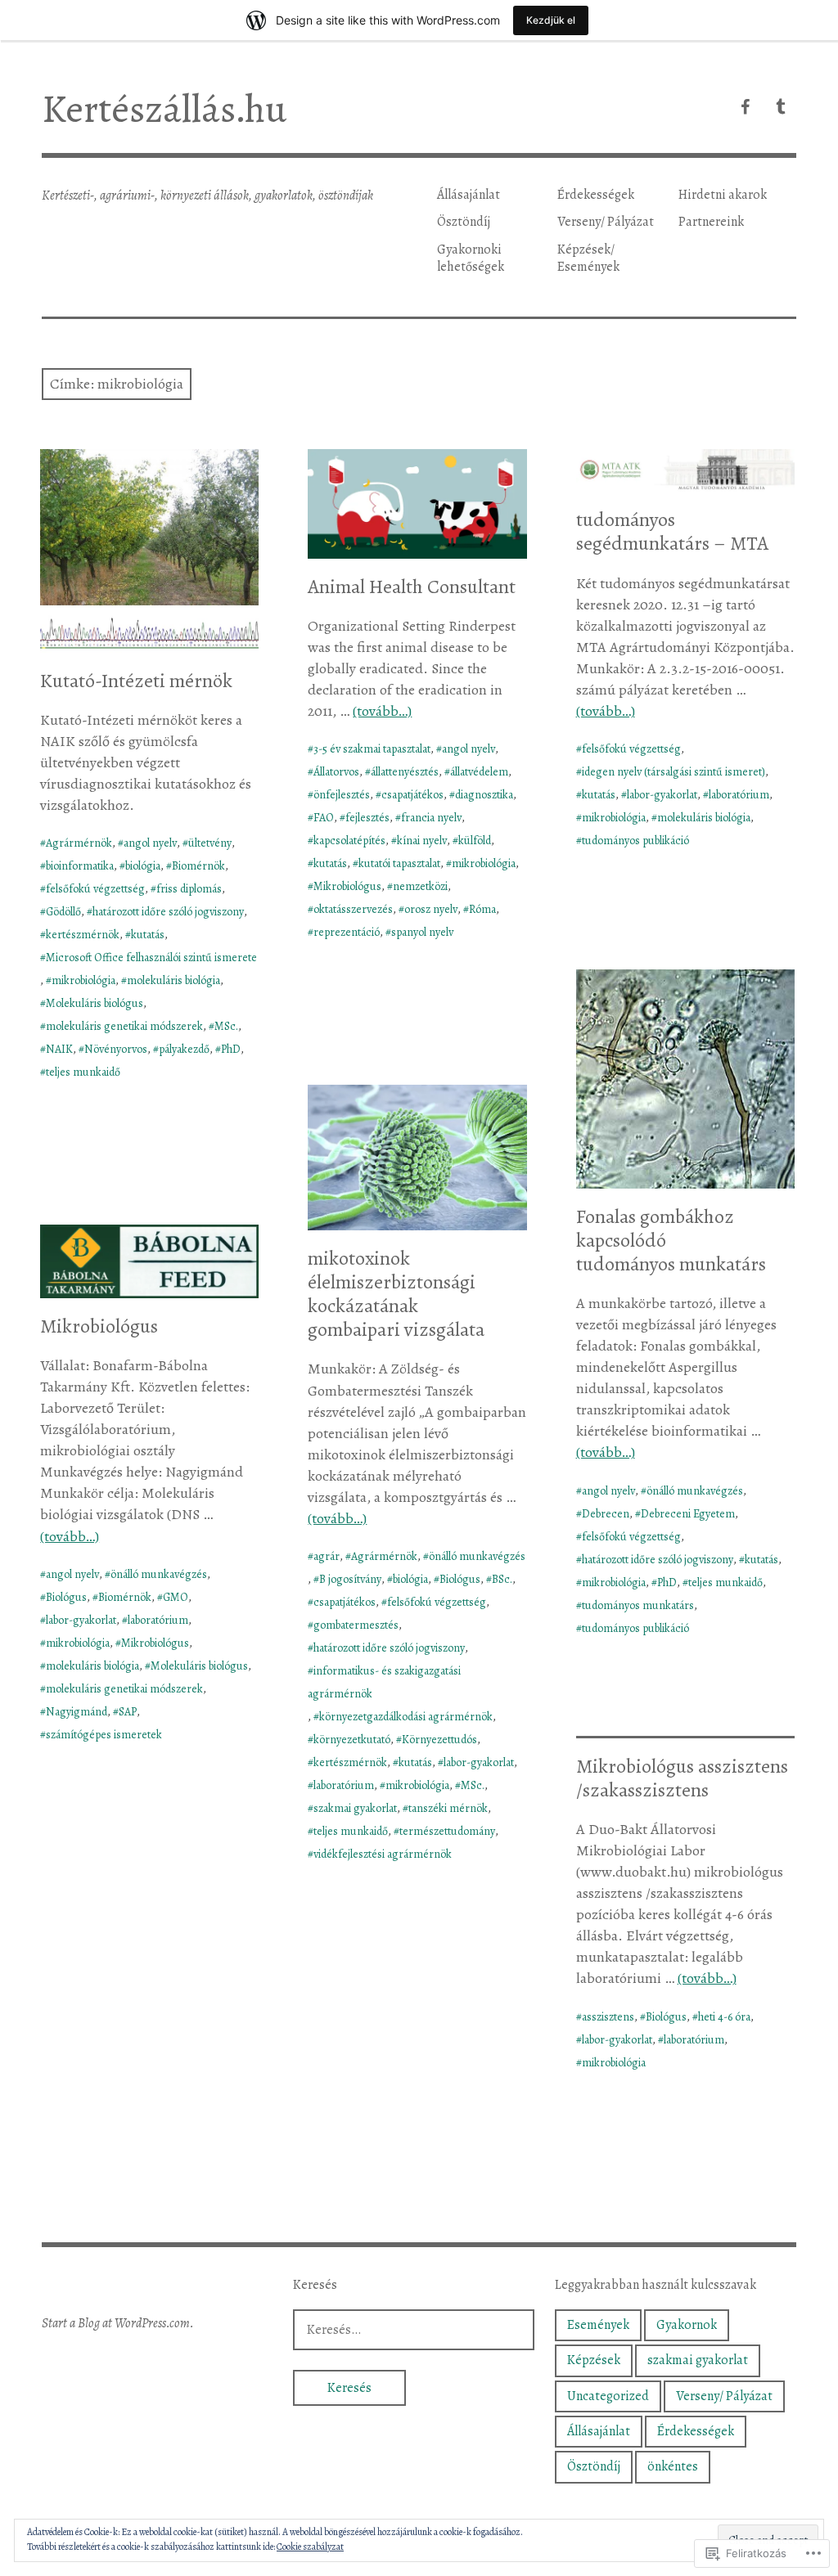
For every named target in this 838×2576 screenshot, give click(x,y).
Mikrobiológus (347, 886)
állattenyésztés (405, 772)
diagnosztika (484, 795)
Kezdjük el (551, 20)
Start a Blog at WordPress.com (116, 2323)
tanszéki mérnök (448, 1808)
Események (598, 2325)
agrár (327, 1556)
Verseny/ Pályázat (606, 222)
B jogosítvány (350, 1579)
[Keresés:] (414, 2329)
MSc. (226, 1026)
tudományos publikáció (635, 841)
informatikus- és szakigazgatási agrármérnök (384, 1682)
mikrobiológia (83, 980)
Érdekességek (596, 195)
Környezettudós (439, 1740)
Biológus (460, 1579)
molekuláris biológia (173, 980)
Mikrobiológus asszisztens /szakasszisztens (682, 1778)
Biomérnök (198, 866)
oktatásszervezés (353, 909)
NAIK (59, 1049)
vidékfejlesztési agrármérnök (383, 1854)
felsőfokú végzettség (95, 889)
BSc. (502, 1579)
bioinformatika (80, 866)
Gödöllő (63, 912)
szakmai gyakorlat (355, 1808)
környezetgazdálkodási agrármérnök (406, 1717)
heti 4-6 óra (724, 2017)
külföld (475, 841)
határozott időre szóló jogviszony (168, 912)
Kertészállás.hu (164, 109)
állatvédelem (479, 772)
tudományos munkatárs (638, 1605)
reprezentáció (347, 932)
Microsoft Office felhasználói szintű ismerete (151, 958)
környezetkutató (352, 1740)
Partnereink (711, 222)
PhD (231, 1049)
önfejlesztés (342, 795)
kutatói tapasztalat (399, 863)
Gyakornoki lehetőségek (471, 258)
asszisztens (608, 2017)
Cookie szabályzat (310, 2547)
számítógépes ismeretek (104, 1735)
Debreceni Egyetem (688, 1514)
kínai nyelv (422, 841)
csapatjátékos (412, 795)
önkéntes (673, 2466)
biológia (143, 866)
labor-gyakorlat (662, 795)
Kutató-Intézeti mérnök (136, 681)
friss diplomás (189, 889)
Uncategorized (608, 2396)
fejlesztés (367, 818)
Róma (482, 909)
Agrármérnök (79, 843)
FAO (324, 818)
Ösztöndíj (464, 222)
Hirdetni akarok (723, 195)
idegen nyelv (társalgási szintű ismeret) (674, 772)
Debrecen (606, 1514)
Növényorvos (116, 1049)
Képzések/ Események (588, 258)
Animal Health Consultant (412, 587)
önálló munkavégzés (695, 1491)
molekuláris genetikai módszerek (124, 1026)
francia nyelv (431, 818)
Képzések (594, 2360)
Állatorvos (336, 772)
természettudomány (447, 1831)
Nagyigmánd (77, 1712)
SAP (128, 1712)
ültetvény (210, 843)
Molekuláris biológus (95, 1003)
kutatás (148, 935)
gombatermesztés (356, 1625)
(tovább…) (382, 711)
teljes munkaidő (83, 1072)
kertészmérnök (83, 935)
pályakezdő (184, 1049)
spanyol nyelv (422, 932)
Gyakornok (687, 2325)
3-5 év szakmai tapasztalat (372, 749)
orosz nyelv (431, 909)
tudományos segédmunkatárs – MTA (672, 531)
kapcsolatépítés (349, 841)
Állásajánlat (469, 195)
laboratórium (739, 795)
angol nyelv (150, 843)
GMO (176, 1597)
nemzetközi (420, 886)
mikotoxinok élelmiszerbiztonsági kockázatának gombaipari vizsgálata (396, 1294)
